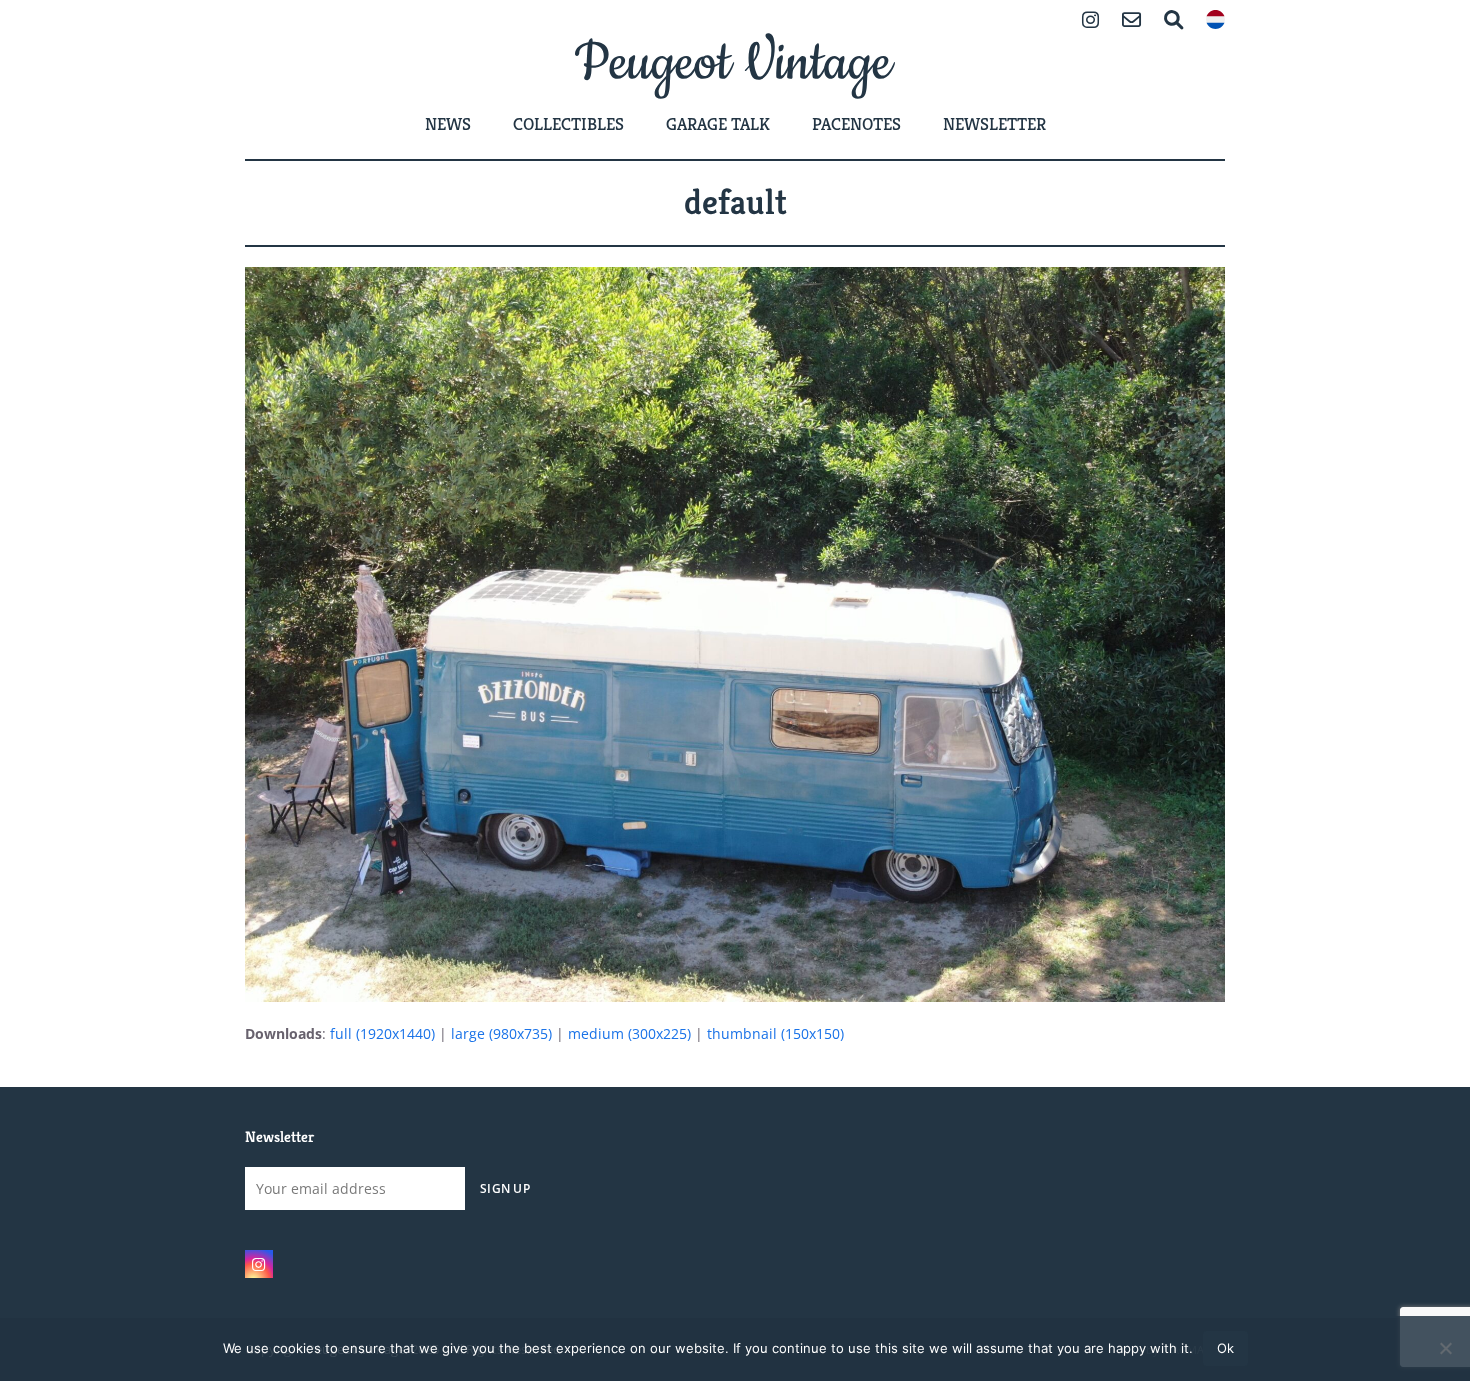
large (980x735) (501, 1033)
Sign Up (505, 1188)
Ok (1225, 1348)
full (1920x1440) (382, 1033)
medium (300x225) (629, 1033)
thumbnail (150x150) (775, 1033)
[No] (1445, 1348)
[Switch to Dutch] (1215, 21)
